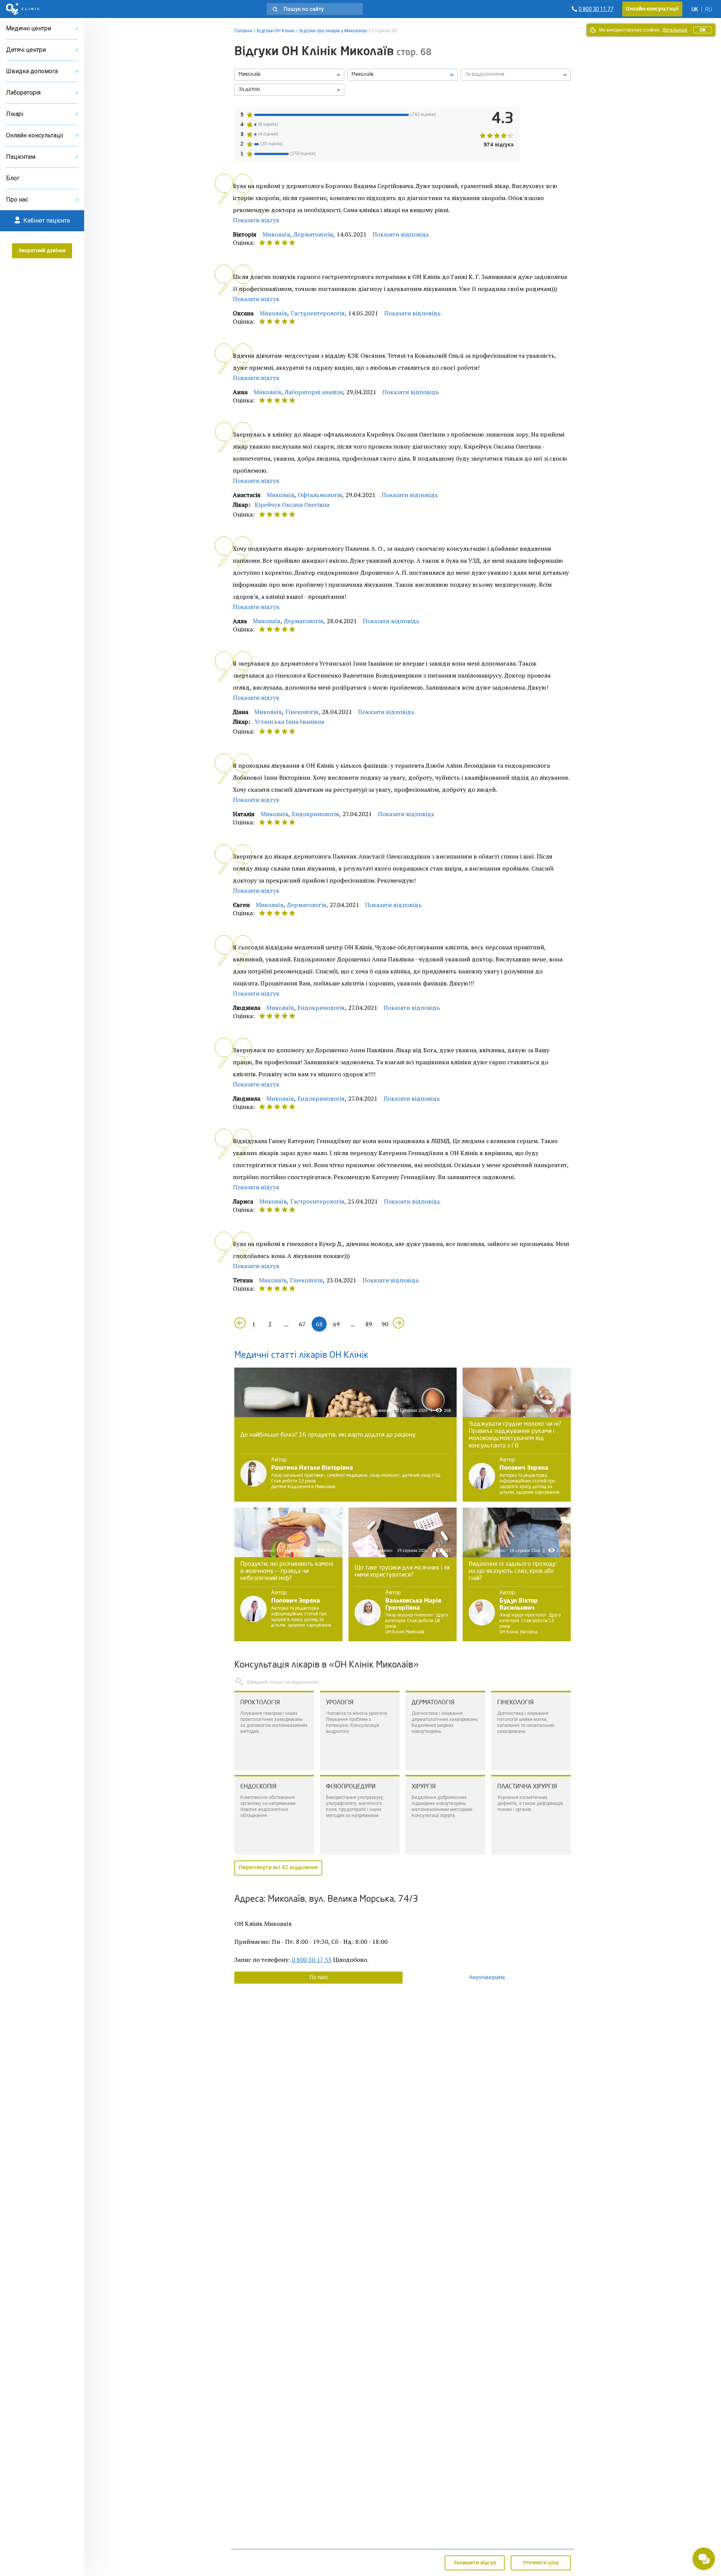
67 (302, 1324)
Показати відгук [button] (256, 220)
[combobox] (516, 75)
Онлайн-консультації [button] (652, 9)
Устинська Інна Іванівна (289, 722)
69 (336, 1324)
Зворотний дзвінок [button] (42, 251)
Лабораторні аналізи (314, 392)
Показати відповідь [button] (401, 234)
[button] (315, 9)
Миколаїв (276, 234)
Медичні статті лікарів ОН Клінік (301, 1356)
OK (703, 30)
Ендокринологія (315, 814)
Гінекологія (302, 712)
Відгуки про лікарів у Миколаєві (333, 31)
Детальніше (675, 30)
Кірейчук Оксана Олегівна (292, 505)
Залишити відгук (475, 2563)
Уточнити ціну (541, 2563)
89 (369, 1324)
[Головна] (23, 9)
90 (385, 1324)
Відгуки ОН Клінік (276, 31)
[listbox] (289, 75)
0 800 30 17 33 (312, 1960)
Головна (243, 31)
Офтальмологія (320, 495)
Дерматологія (313, 234)
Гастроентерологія (318, 313)
